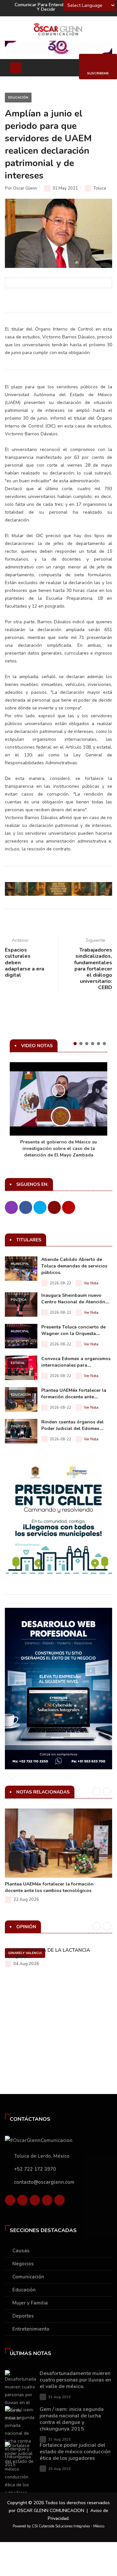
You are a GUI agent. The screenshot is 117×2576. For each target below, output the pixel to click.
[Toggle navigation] (16, 68)
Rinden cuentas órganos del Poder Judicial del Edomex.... (72, 1425)
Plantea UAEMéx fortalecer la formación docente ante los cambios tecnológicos (49, 1887)
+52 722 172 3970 (35, 2169)
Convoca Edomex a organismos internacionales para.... (76, 1362)
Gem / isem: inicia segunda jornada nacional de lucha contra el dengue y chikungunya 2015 (72, 2419)
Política (19, 1300)
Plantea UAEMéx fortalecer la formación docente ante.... (74, 1394)
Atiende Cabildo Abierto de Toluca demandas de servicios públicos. (74, 1266)
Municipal (20, 1264)
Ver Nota (91, 1283)
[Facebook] (10, 2202)
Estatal (18, 1363)
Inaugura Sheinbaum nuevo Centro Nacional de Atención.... (75, 1299)
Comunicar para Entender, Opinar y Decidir (49, 7)
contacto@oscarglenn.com (44, 2182)
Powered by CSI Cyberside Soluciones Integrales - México (58, 2526)
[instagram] (59, 2202)
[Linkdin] (35, 2202)
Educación (18, 98)
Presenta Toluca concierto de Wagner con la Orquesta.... (73, 1330)
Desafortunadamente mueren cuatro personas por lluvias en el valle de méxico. (75, 2380)
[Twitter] (22, 2202)
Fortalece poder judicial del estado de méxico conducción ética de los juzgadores (75, 2452)
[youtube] (47, 2202)
